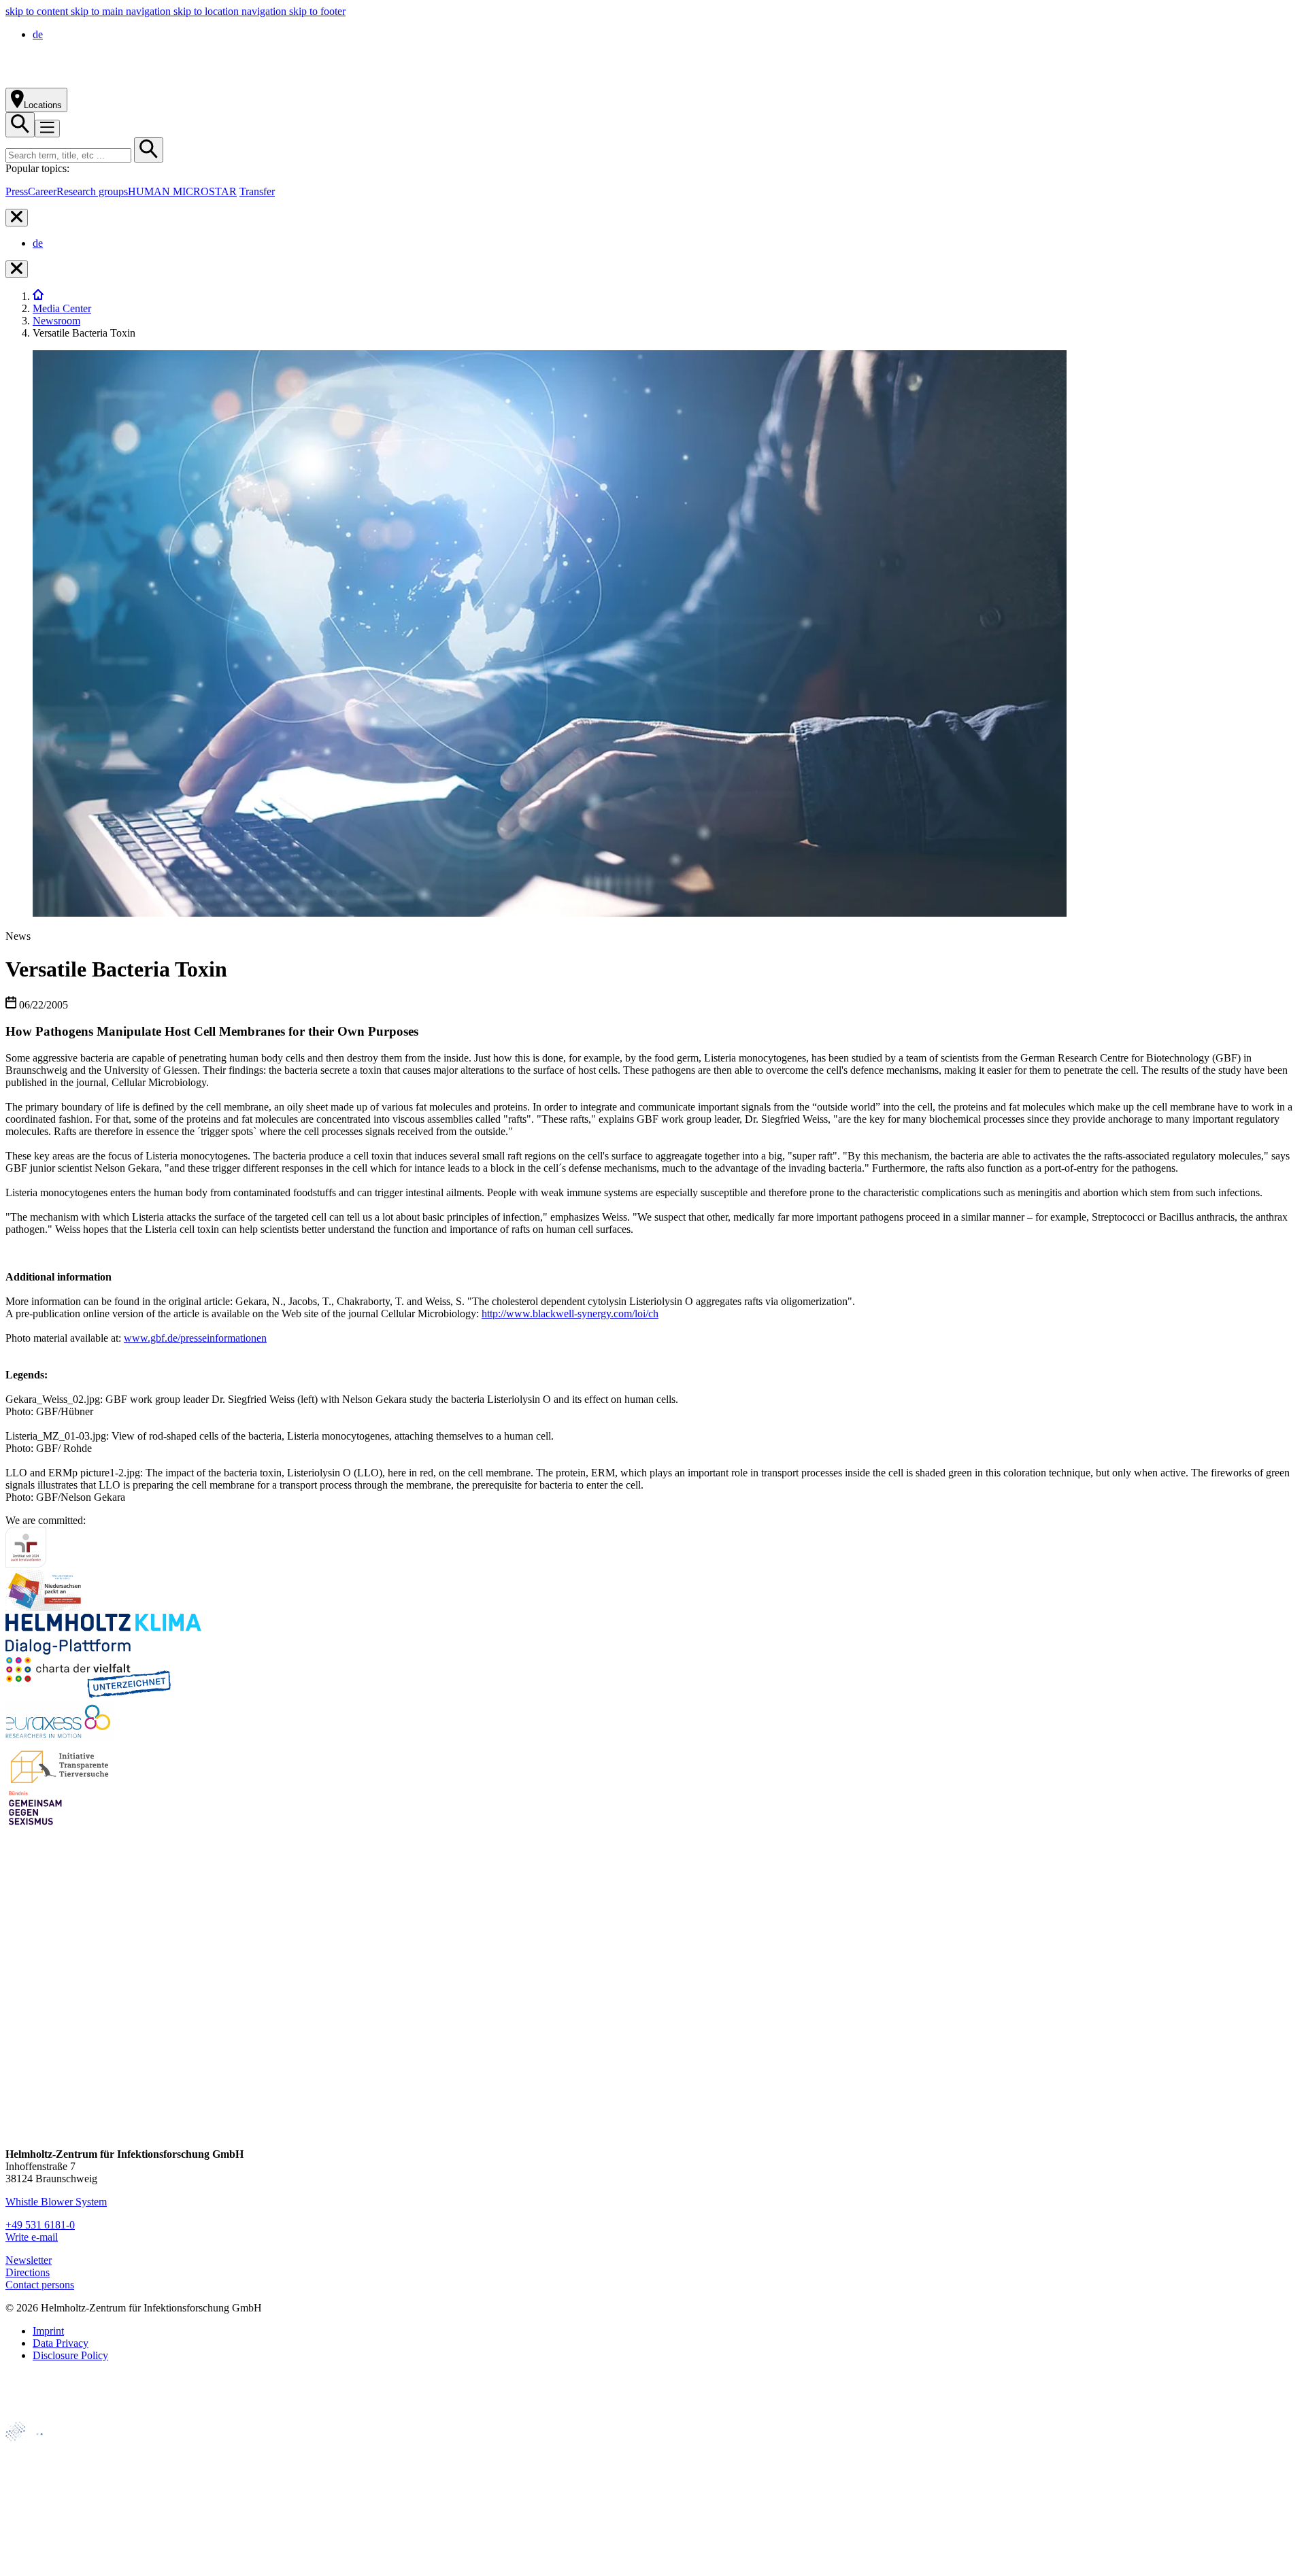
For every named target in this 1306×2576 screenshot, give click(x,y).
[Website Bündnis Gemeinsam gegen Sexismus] (35, 1825)
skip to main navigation (122, 11)
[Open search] (20, 125)
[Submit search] (149, 150)
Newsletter (29, 2260)
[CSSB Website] (35, 2472)
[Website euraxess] (60, 1738)
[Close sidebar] (17, 218)
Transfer (257, 191)
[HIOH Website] (35, 2495)
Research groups (92, 191)
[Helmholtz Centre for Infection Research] (156, 81)
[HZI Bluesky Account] (17, 2131)
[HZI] (38, 296)
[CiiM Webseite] (41, 2448)
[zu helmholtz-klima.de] (103, 1651)
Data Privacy (61, 2343)
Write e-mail (32, 2237)
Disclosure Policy (70, 2355)
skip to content (38, 11)
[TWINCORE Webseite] (40, 2564)
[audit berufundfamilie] (26, 1564)
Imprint (48, 2331)
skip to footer (317, 11)
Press (17, 191)
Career (42, 191)
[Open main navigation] (47, 129)
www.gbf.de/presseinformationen (195, 1338)
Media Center (62, 308)
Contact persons (40, 2285)
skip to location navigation (231, 11)
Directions (28, 2272)
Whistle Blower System (56, 2202)
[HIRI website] (31, 2541)
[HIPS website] (35, 2518)
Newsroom (56, 321)
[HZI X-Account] (17, 1976)
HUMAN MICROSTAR (182, 191)
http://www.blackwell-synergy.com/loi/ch (570, 1314)
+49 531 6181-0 (40, 2225)
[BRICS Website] (38, 2415)
